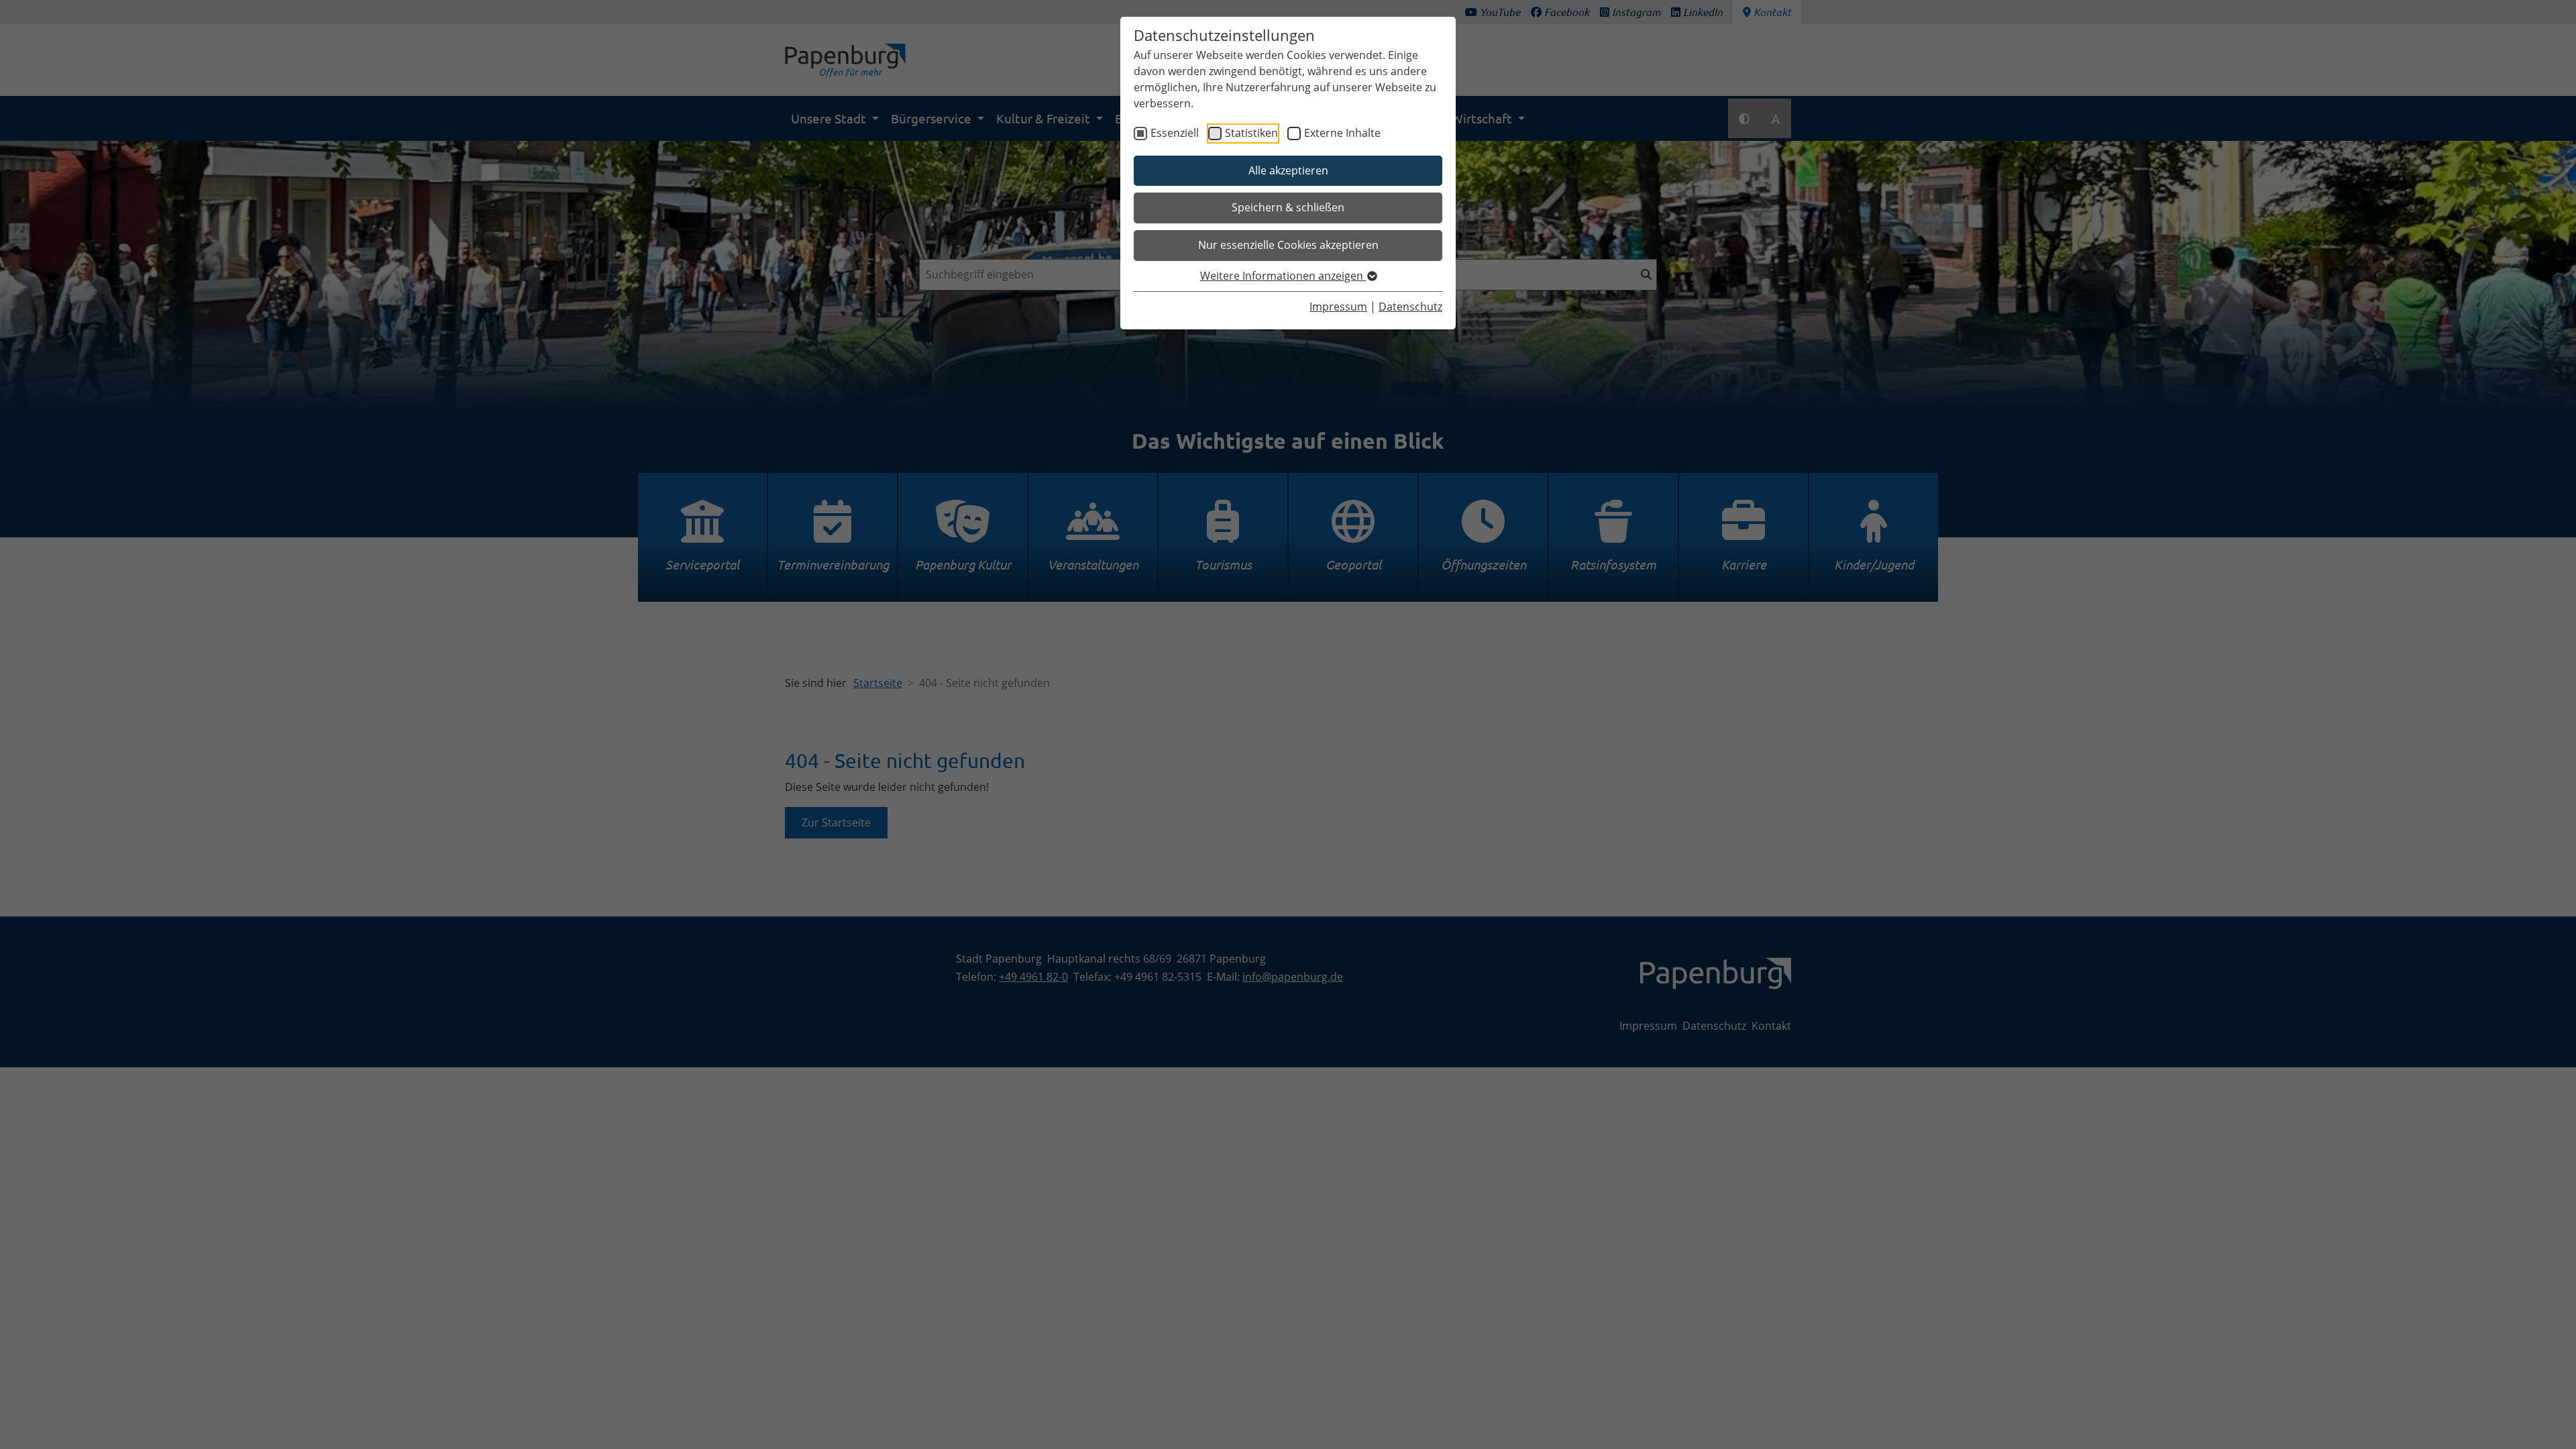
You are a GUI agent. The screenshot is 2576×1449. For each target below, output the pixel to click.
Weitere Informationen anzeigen (1283, 276)
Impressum (1338, 307)
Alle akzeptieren (1288, 170)
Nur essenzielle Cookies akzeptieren (1288, 245)
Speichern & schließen (1288, 207)
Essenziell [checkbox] (1175, 133)
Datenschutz (1410, 307)
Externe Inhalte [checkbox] (1342, 133)
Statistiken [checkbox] (1251, 133)
